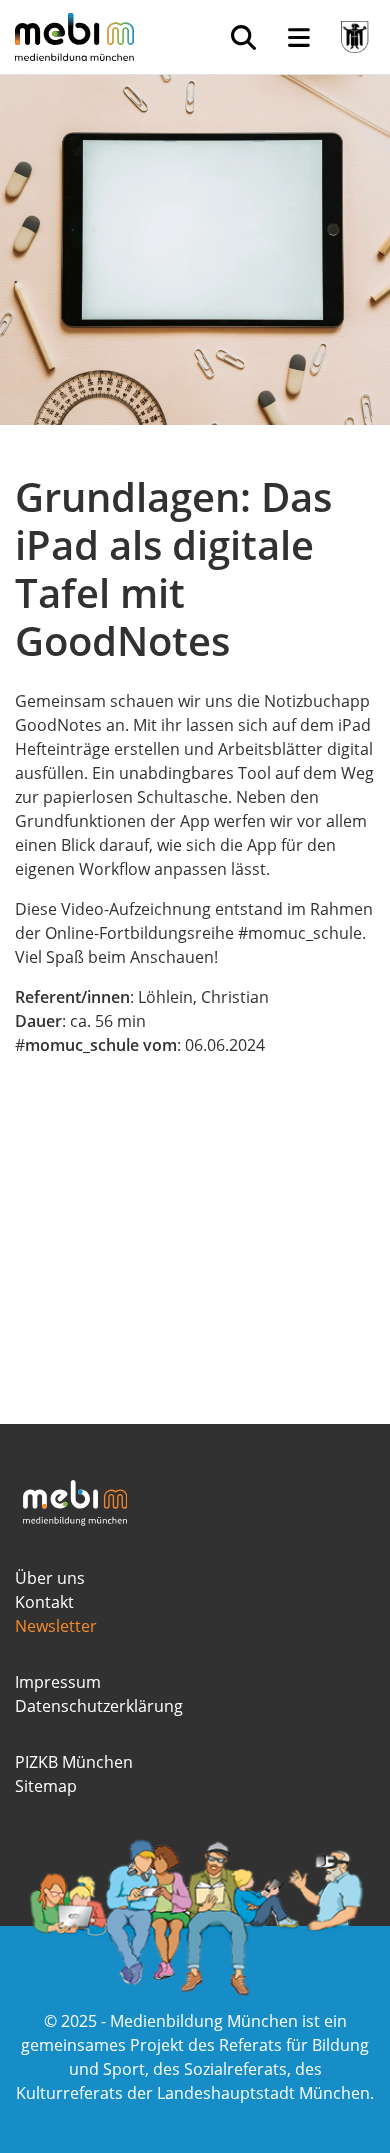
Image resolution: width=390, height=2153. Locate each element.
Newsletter (56, 1626)
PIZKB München (74, 1762)
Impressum (58, 1682)
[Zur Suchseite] (243, 37)
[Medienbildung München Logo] (82, 37)
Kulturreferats (69, 2093)
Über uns (50, 1578)
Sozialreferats (235, 2069)
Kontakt (44, 1602)
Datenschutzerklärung (99, 1706)
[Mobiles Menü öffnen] (299, 37)
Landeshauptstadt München (263, 2093)
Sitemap (46, 1786)
